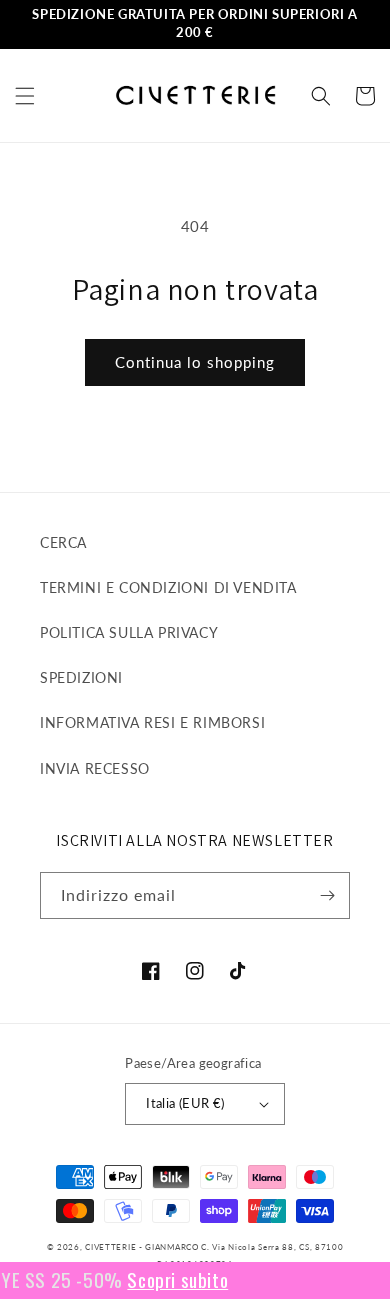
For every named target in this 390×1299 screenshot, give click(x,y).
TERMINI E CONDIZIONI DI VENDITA (168, 587)
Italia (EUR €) (185, 1103)
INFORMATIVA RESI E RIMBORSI (152, 722)
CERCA (63, 542)
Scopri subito (168, 1279)
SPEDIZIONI (81, 677)
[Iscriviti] (327, 895)
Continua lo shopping (195, 362)
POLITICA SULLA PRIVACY (129, 632)
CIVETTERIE (110, 1247)
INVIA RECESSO (95, 768)
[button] (25, 96)
